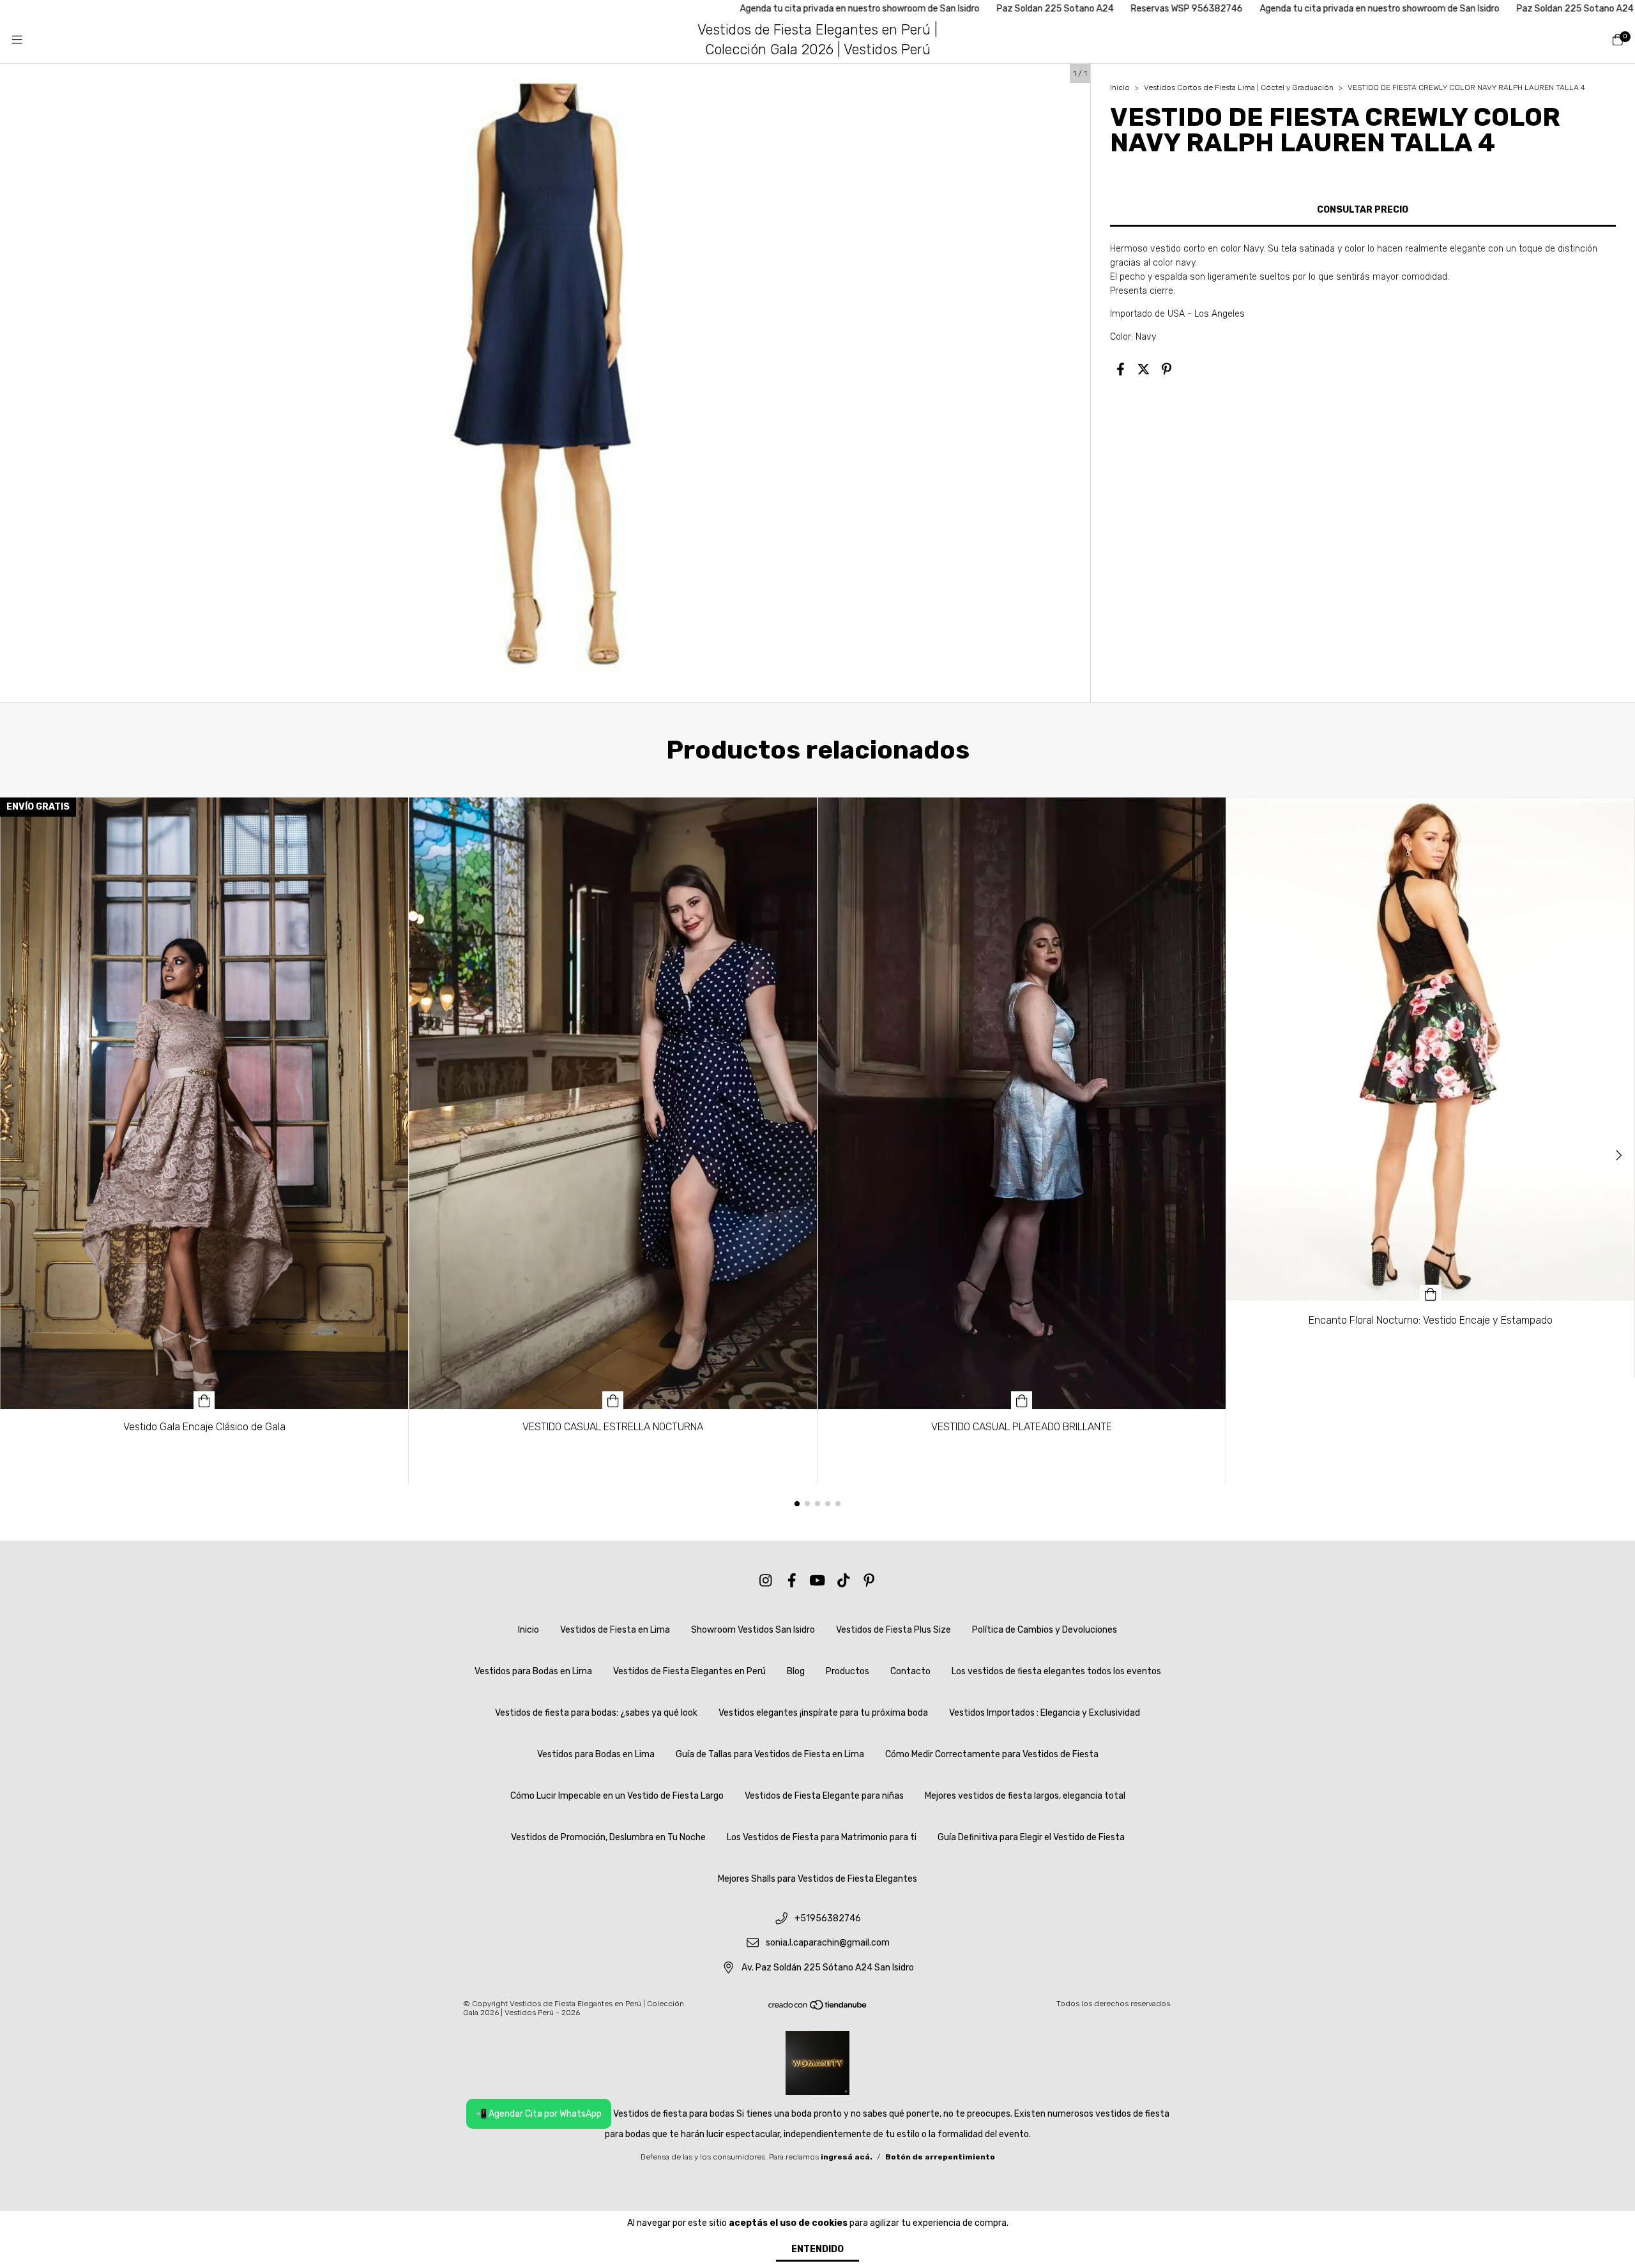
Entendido (817, 2249)
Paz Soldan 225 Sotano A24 (890, 9)
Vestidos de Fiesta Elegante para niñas (824, 1796)
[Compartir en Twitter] (1144, 370)
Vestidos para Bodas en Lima (533, 1671)
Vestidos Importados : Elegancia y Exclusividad (1045, 1713)
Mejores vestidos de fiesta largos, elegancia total (1025, 1796)
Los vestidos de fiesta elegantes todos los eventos (1056, 1671)
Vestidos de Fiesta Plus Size (894, 1630)
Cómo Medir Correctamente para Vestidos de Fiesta (992, 1754)
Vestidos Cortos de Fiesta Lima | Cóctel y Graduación (1239, 87)
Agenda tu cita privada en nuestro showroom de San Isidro (694, 9)
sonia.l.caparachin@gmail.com (828, 1943)
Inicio (1120, 87)
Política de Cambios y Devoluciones (1045, 1630)
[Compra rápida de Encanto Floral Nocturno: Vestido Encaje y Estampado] (1431, 1294)
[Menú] (17, 40)
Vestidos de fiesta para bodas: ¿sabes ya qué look (596, 1713)
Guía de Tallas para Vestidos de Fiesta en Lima (770, 1754)
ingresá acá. (847, 2157)
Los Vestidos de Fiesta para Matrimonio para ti (822, 1837)
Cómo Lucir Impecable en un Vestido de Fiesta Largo (617, 1796)
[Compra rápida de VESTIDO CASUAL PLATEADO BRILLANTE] (1022, 1400)
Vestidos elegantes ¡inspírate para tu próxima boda (823, 1713)
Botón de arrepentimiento (940, 2157)
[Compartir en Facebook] (1121, 370)
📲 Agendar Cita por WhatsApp (539, 2114)
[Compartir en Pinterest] (1167, 370)
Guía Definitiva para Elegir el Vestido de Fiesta (1031, 1837)
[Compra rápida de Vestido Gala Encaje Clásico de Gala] (204, 1400)
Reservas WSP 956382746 (1021, 9)
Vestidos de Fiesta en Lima (615, 1630)
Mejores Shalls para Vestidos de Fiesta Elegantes (817, 1879)
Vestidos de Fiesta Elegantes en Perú (689, 1671)
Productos (848, 1671)
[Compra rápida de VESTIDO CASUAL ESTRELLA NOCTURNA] (613, 1400)
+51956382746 (828, 1918)
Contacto (910, 1671)
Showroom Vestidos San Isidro (753, 1630)
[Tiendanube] (818, 2007)
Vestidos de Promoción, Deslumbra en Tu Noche (608, 1837)
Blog (796, 1671)
